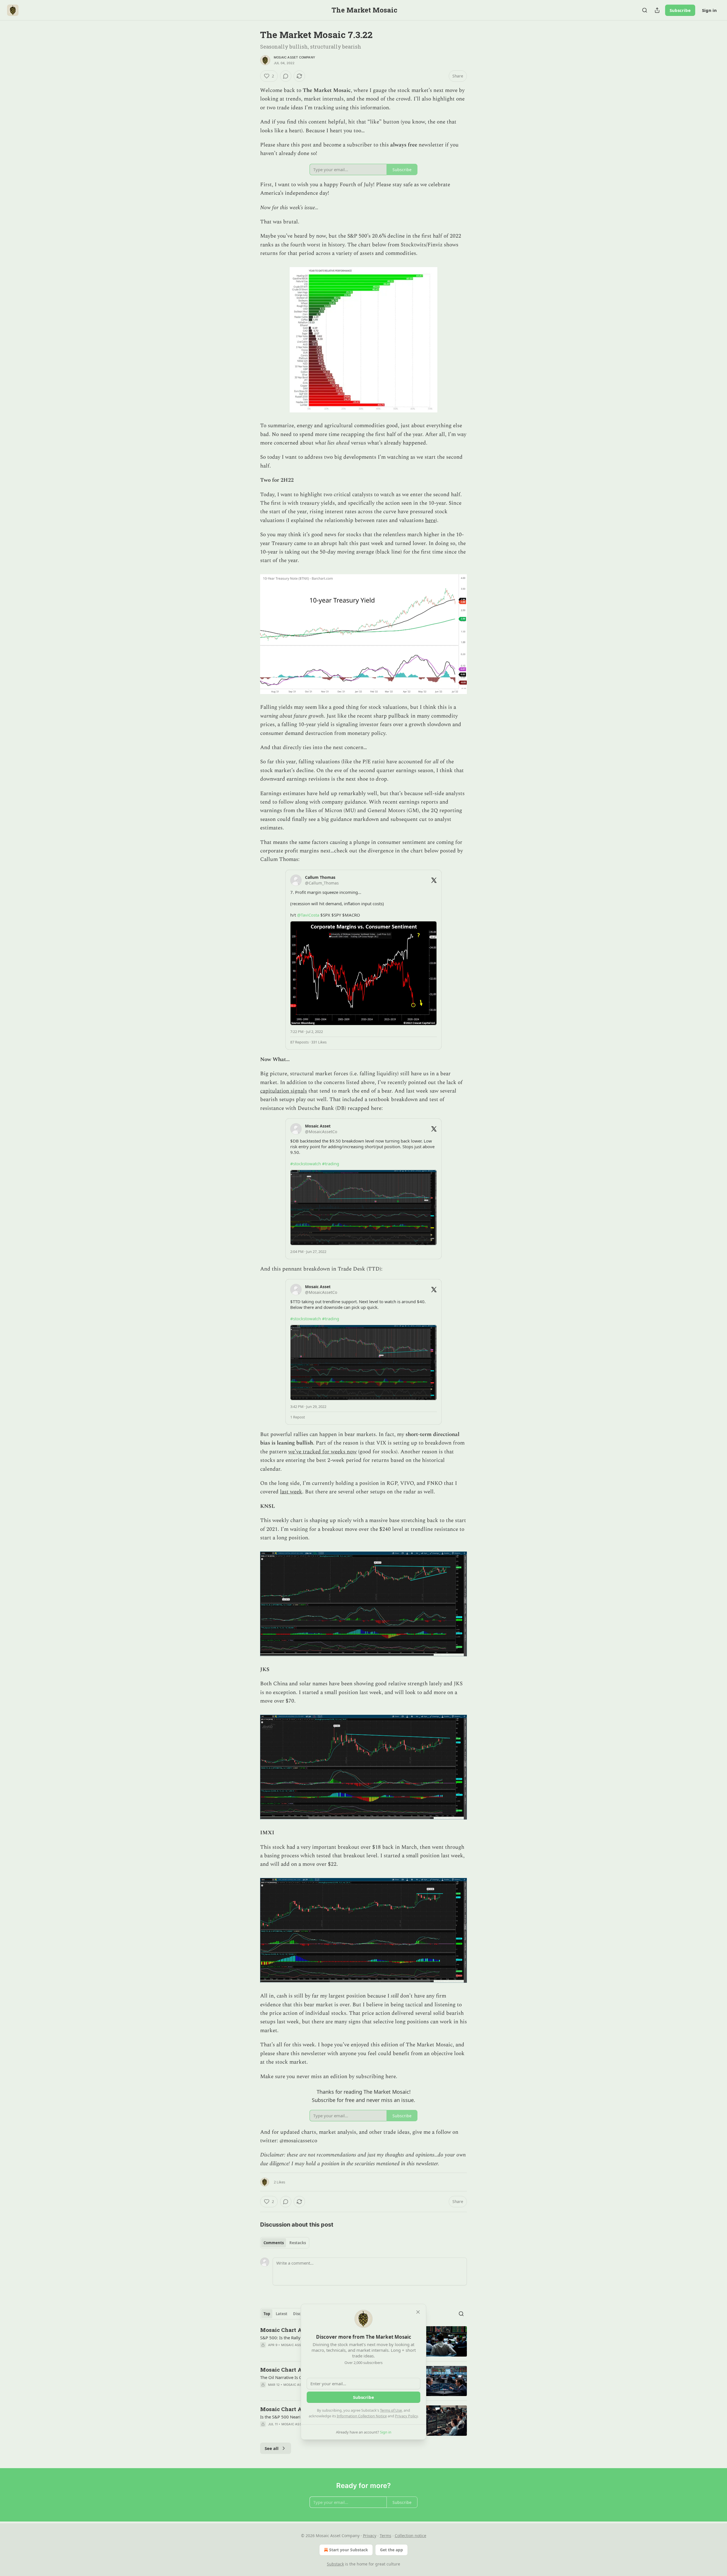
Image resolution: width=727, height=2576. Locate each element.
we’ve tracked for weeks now (322, 1452)
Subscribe (680, 10)
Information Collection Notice (362, 2416)
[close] (418, 2312)
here (430, 520)
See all (272, 2448)
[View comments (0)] (286, 76)
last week (291, 1492)
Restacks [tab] (298, 2243)
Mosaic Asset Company (294, 57)
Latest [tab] (282, 2314)
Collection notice (410, 2536)
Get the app (391, 2550)
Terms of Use (391, 2410)
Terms (386, 2536)
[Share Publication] (657, 10)
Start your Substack (349, 2550)
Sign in (709, 10)
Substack (335, 2564)
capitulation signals (284, 1091)
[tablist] (285, 2243)
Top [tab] (267, 2314)
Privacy (370, 2536)
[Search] (645, 10)
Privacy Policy (406, 2416)
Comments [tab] (274, 2243)
